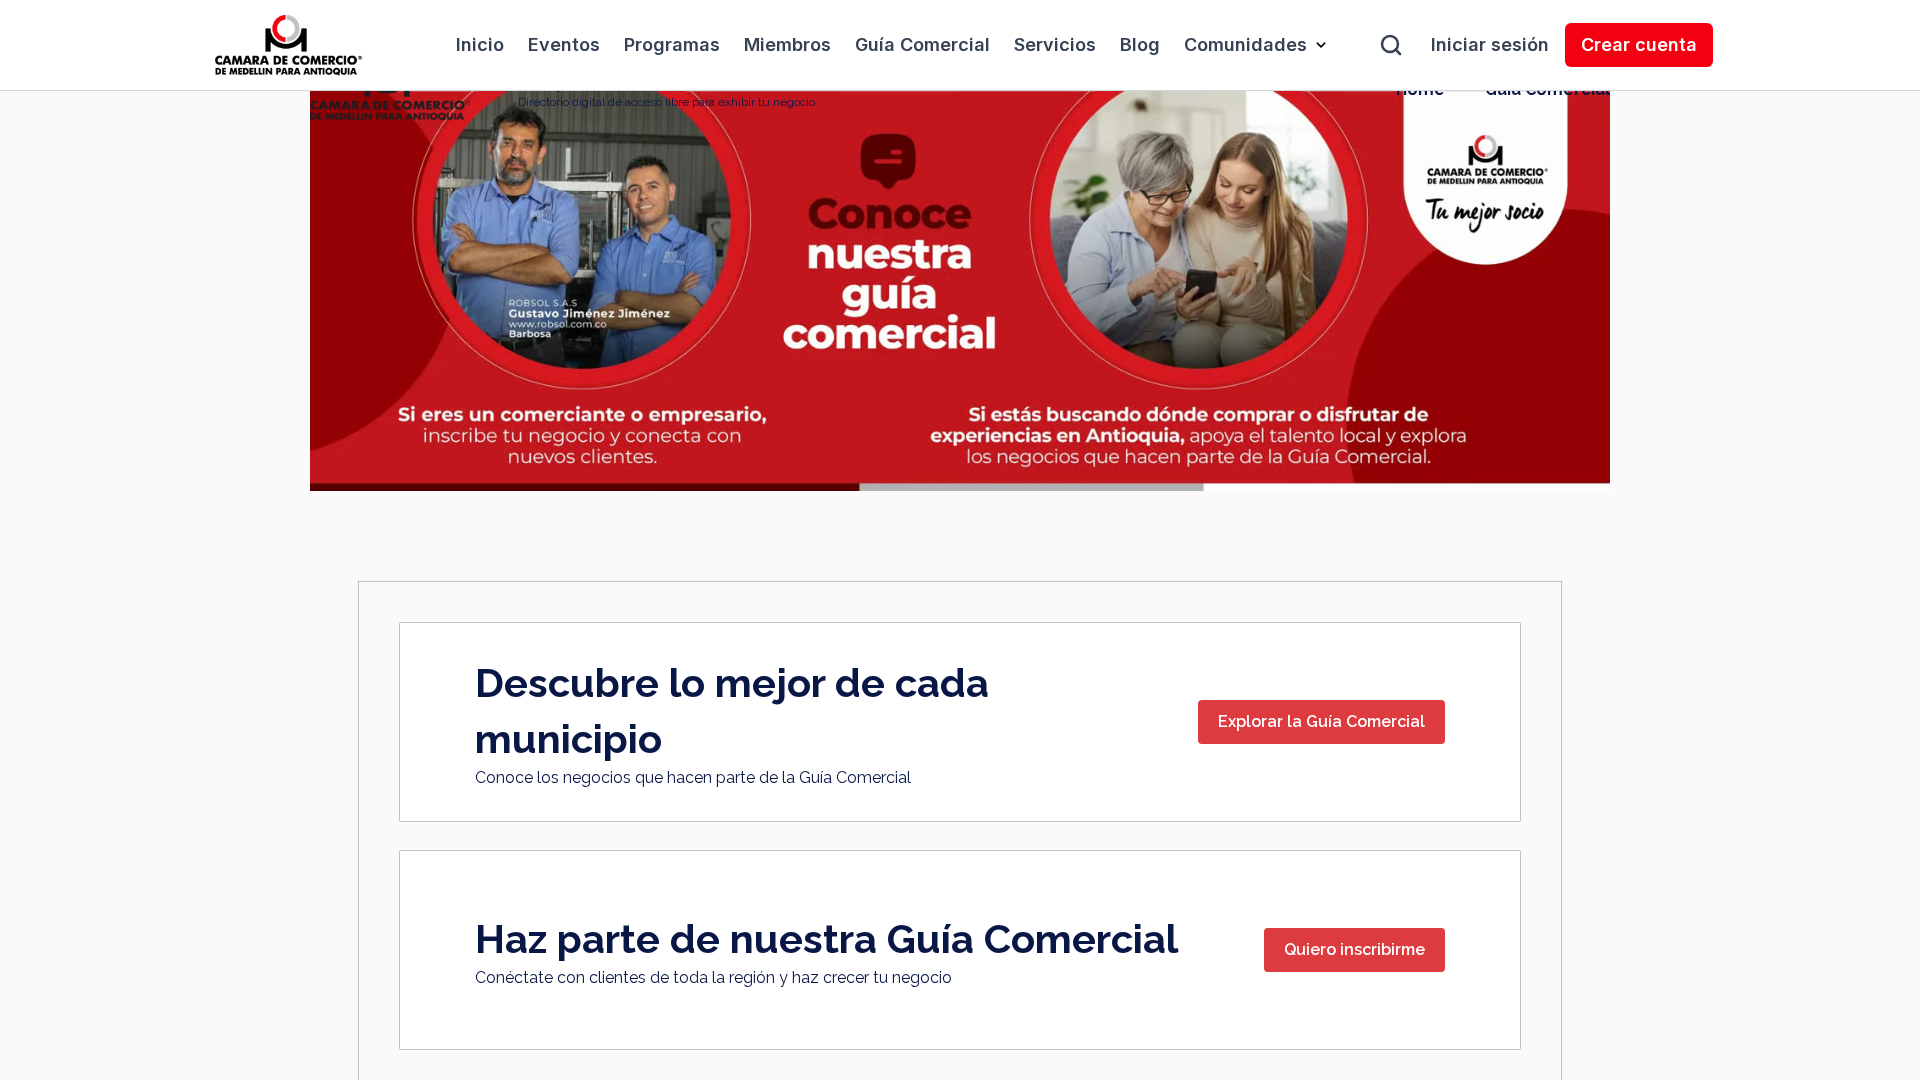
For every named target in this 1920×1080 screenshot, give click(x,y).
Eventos (564, 44)
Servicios (1055, 44)
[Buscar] (1391, 45)
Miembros (787, 44)
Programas (672, 44)
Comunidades (1245, 44)
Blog (1140, 44)
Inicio (480, 44)
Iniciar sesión (1490, 44)
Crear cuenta (1639, 44)
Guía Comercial (922, 44)
